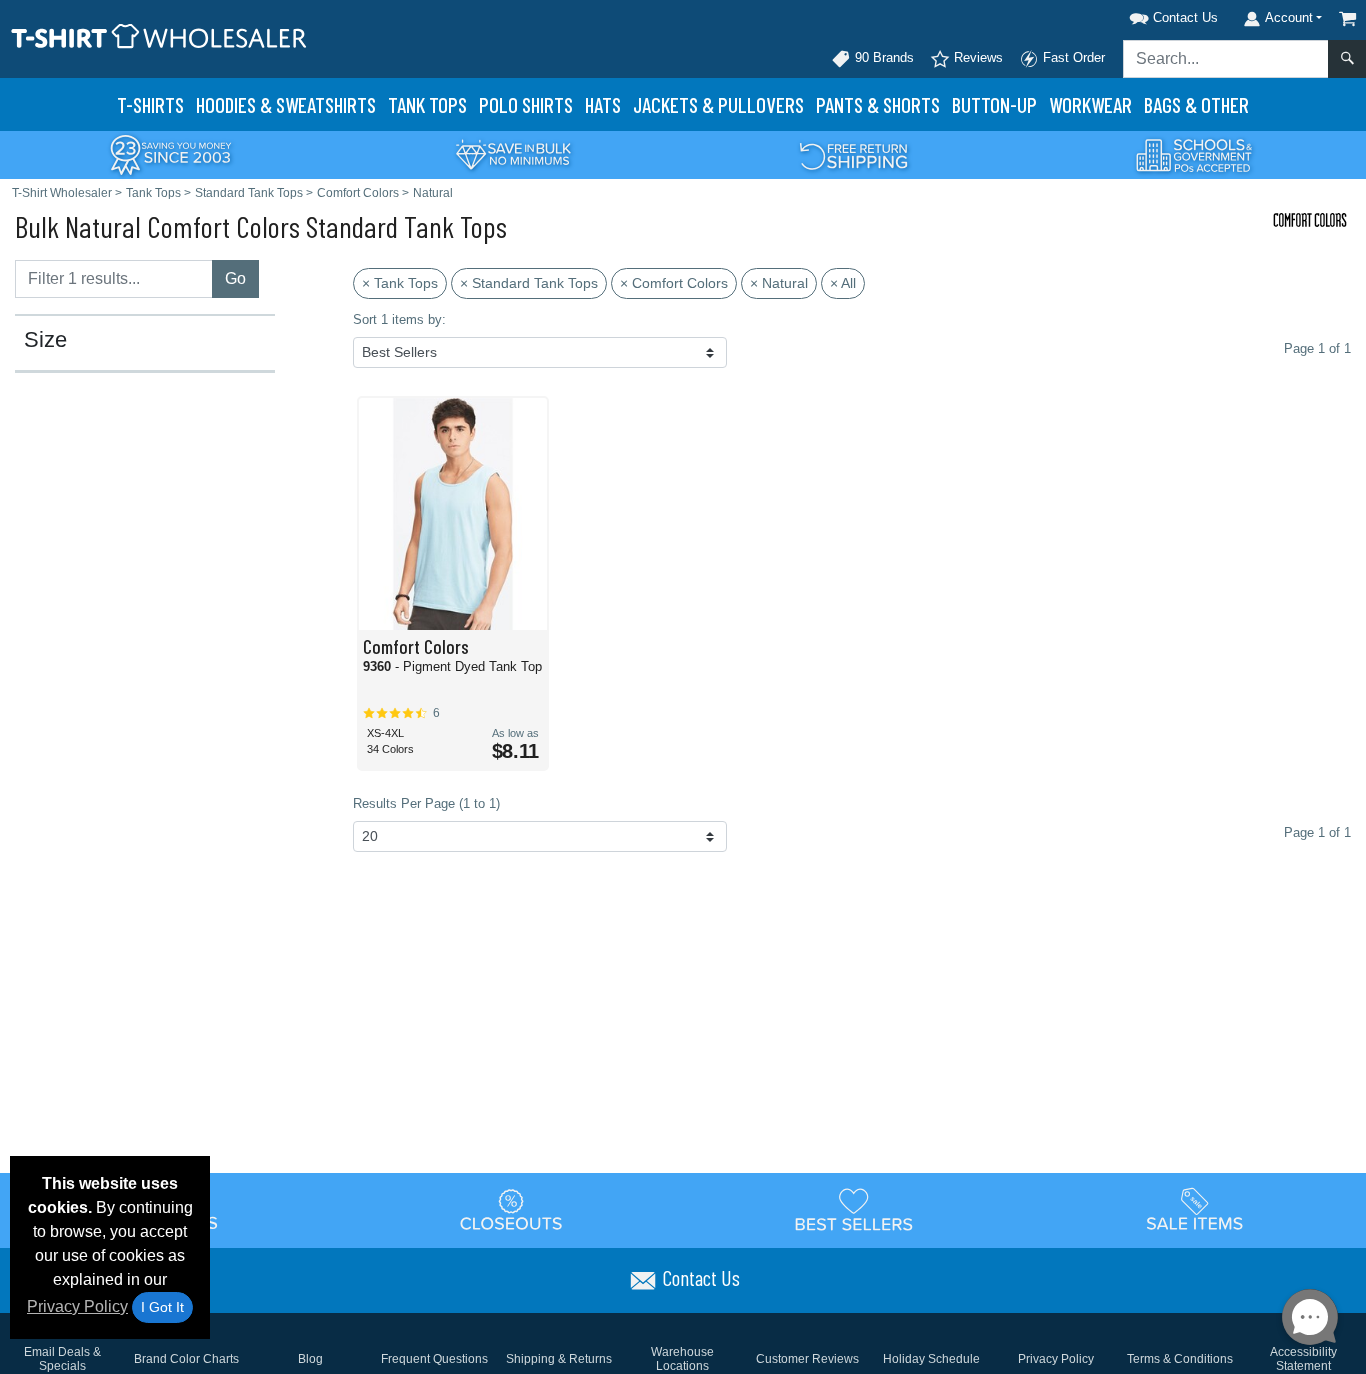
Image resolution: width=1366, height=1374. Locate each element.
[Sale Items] (1195, 1209)
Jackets (718, 104)
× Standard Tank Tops (529, 283)
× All (843, 283)
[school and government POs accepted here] (1195, 155)
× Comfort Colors (674, 283)
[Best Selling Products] (854, 1209)
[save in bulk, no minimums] (513, 153)
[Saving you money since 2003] (171, 153)
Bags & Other (1196, 104)
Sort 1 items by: (399, 319)
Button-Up (994, 104)
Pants (878, 104)
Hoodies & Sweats (286, 104)
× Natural (779, 283)
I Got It (162, 1307)
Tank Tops (427, 104)
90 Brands (882, 57)
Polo (526, 104)
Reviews (976, 57)
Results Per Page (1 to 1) (426, 803)
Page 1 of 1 (1317, 832)
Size (45, 340)
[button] (1148, 14)
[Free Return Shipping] (854, 153)
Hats (603, 104)
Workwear (1090, 104)
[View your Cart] (1348, 18)
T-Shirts (150, 104)
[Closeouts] (512, 1209)
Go (235, 278)
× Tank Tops (400, 283)
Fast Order (1072, 57)
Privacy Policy (77, 1306)
